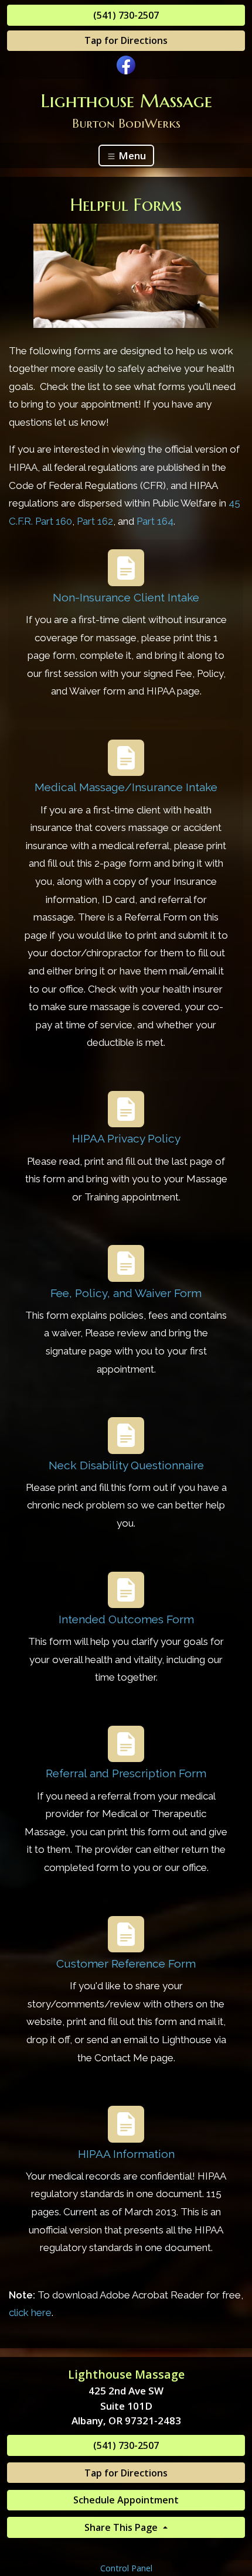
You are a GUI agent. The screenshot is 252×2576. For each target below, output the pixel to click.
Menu (131, 155)
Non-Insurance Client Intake (126, 597)
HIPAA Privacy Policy (126, 1138)
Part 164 (155, 521)
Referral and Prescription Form (126, 1773)
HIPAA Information (126, 2154)
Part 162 (95, 521)
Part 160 (54, 521)
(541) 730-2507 (126, 15)
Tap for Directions (126, 40)
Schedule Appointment (126, 2500)
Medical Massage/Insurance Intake (126, 787)
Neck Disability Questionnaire (126, 1465)
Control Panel (126, 2568)
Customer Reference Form (126, 1963)
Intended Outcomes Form (126, 1619)
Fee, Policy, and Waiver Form (126, 1293)
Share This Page (122, 2527)
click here (30, 2312)
